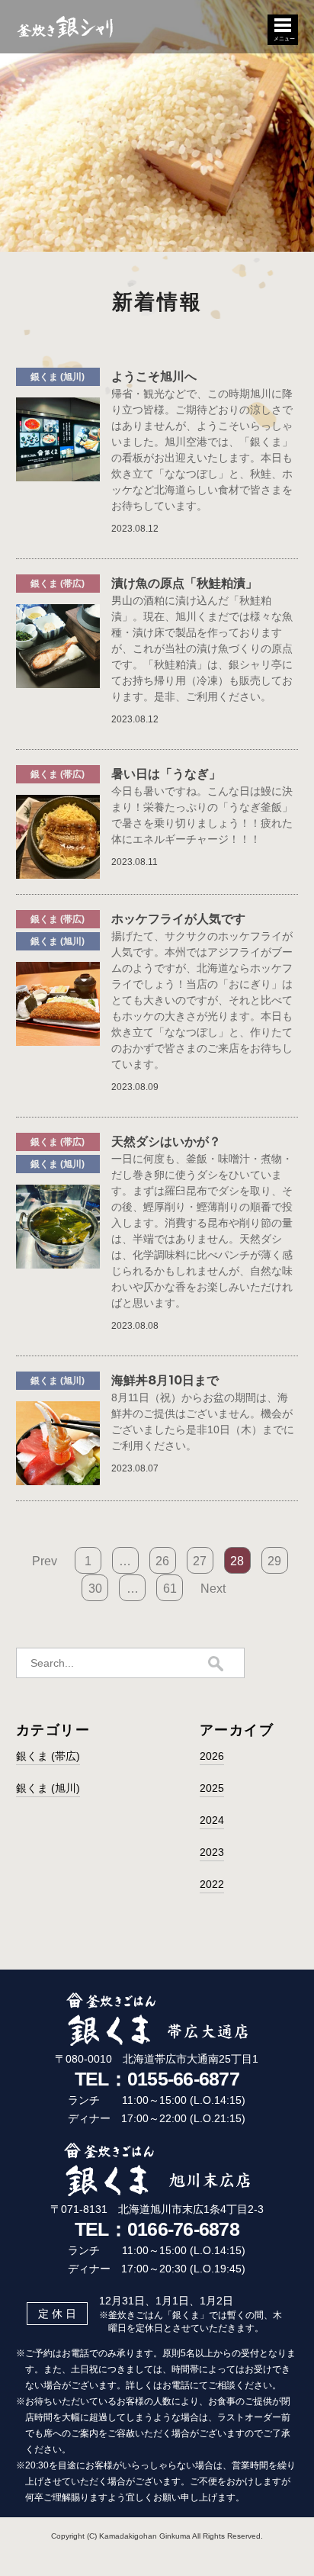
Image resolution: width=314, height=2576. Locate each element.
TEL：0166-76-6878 (157, 2229)
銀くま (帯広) (48, 1756)
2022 (212, 1884)
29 (274, 1561)
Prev (45, 1561)
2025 (212, 1788)
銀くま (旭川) (48, 1788)
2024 (212, 1820)
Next (213, 1589)
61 (170, 1589)
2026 (212, 1756)
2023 (212, 1852)
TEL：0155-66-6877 (157, 2079)
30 (95, 1589)
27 (200, 1561)
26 (162, 1561)
